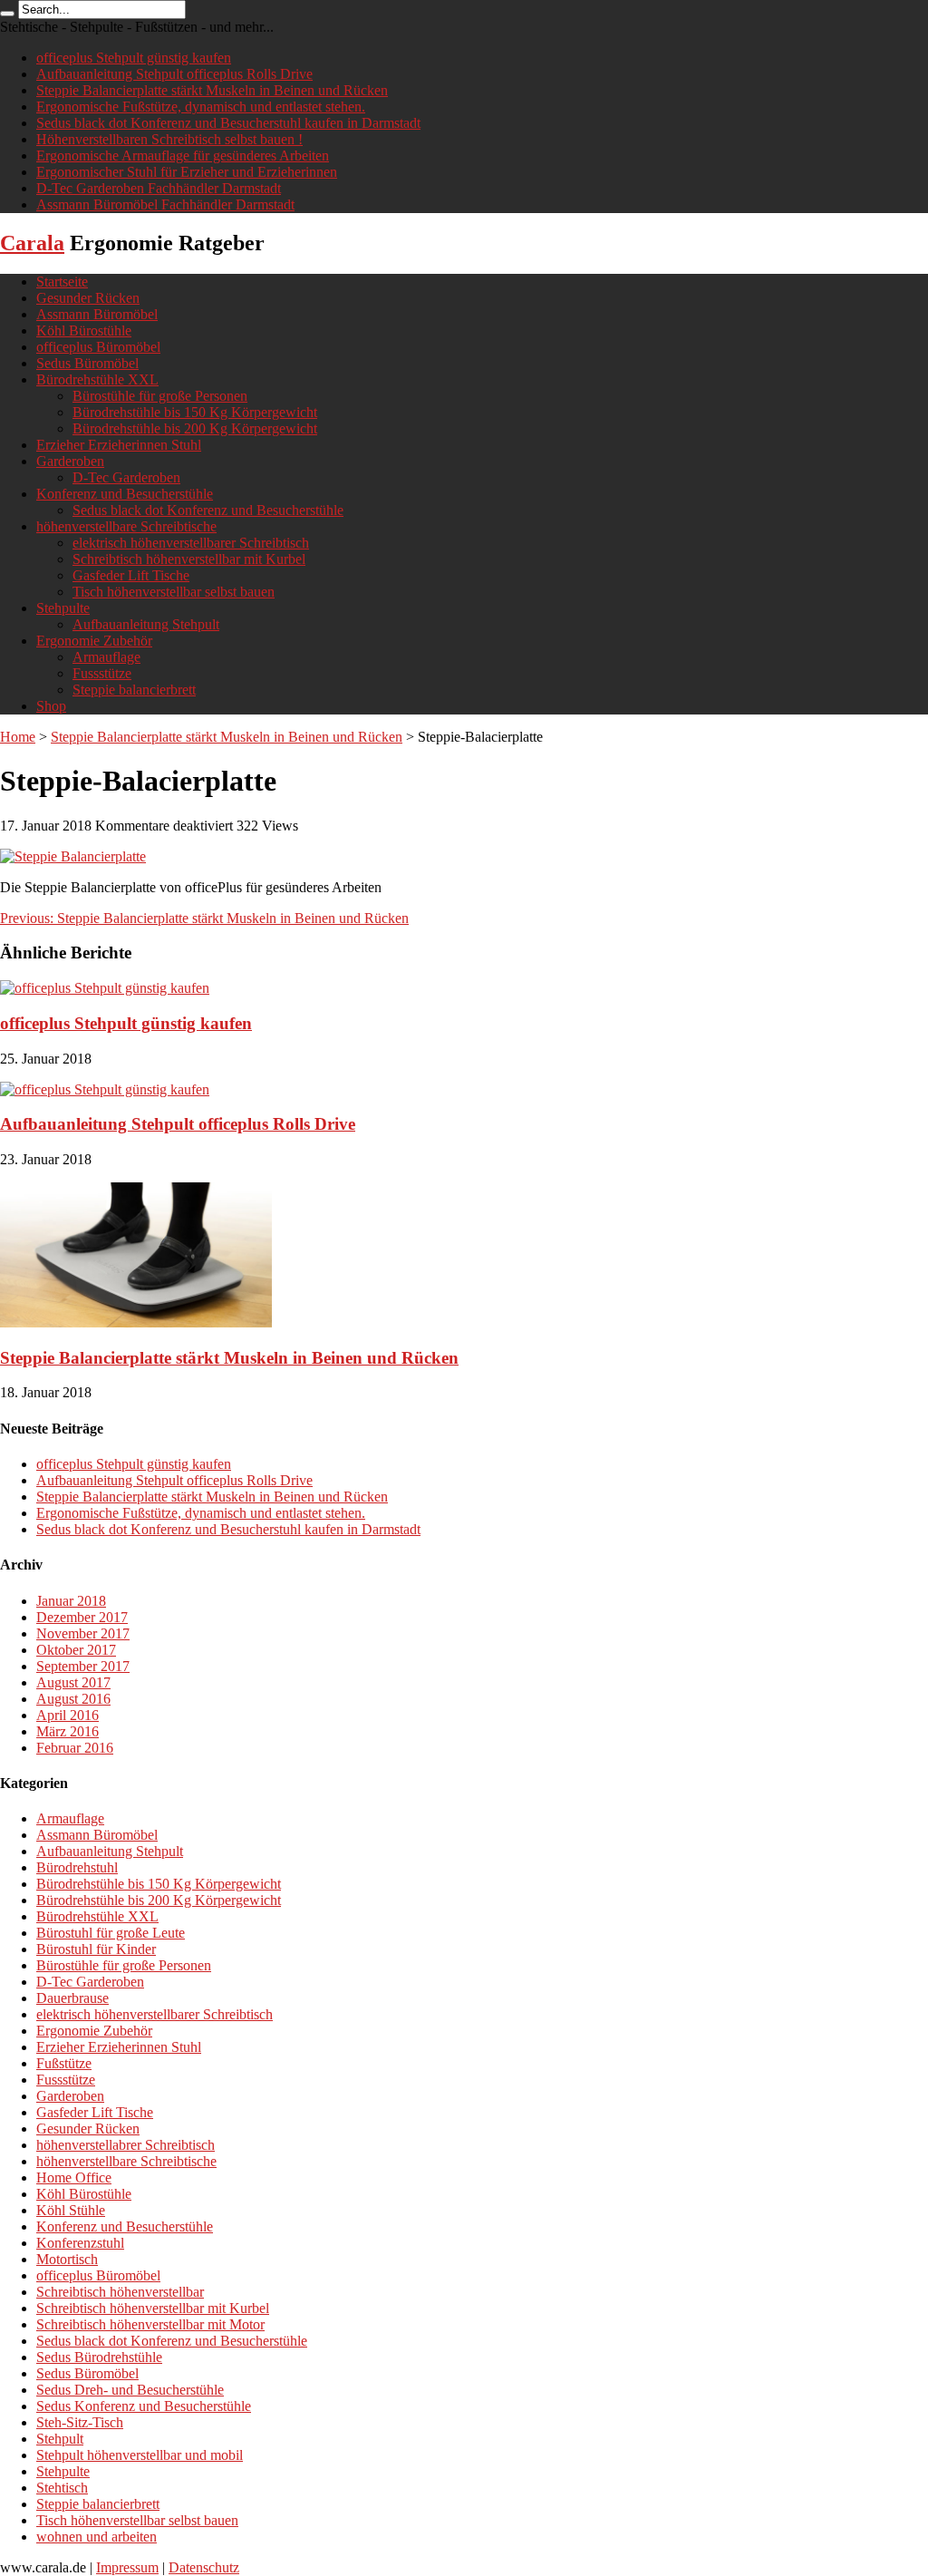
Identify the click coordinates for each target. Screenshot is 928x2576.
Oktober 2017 (76, 1650)
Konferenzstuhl (80, 2243)
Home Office (74, 2177)
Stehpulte (63, 608)
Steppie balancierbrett (134, 690)
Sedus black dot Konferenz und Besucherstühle (208, 510)
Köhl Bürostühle (84, 331)
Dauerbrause (72, 1998)
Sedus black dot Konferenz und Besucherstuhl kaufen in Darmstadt (228, 123)
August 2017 (73, 1682)
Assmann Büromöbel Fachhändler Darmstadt (165, 204)
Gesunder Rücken (88, 298)
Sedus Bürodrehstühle (99, 2357)
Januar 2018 (71, 1601)
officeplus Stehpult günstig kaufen (134, 58)
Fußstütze (64, 2063)
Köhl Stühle (71, 2210)
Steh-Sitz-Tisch (80, 2422)
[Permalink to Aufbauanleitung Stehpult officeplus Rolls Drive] (105, 1089)
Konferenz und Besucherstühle (125, 494)
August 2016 (73, 1699)
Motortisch (67, 2259)
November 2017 (83, 1633)
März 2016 (68, 1731)
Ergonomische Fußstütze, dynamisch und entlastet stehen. (201, 107)
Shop (51, 706)
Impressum (127, 2567)
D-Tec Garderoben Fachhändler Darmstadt (159, 188)
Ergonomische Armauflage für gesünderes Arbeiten (183, 156)
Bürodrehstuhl (77, 1867)
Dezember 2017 (82, 1617)
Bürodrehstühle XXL (97, 379)
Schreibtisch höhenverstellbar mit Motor (150, 2324)
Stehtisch (62, 2488)
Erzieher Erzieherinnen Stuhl (119, 445)
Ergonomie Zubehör (94, 641)
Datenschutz (204, 2567)
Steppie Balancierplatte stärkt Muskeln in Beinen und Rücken (212, 90)
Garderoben (70, 461)
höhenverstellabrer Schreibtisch (126, 2145)
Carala (32, 243)
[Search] (7, 14)
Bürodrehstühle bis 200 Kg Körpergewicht (195, 428)
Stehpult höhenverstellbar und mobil (140, 2455)
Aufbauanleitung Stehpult (146, 624)
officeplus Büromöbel (98, 347)
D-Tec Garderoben (126, 477)
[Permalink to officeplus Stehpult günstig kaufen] (105, 988)
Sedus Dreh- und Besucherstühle (130, 2390)
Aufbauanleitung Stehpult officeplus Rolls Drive (174, 74)
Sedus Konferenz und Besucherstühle (144, 2406)
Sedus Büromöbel (87, 363)
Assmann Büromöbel (97, 314)
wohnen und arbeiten (97, 2537)
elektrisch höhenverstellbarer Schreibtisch (191, 543)
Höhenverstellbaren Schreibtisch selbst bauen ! (169, 139)
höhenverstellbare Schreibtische (126, 526)
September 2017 (83, 1666)
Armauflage (106, 657)
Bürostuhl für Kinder (96, 1949)
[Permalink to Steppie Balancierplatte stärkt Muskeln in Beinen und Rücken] (136, 1322)
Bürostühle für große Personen (160, 396)
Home (18, 737)
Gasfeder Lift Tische (131, 575)
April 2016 (68, 1715)
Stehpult (60, 2439)
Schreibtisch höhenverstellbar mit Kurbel (189, 559)
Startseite (62, 282)
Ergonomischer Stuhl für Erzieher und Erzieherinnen (187, 172)
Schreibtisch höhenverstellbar (120, 2292)
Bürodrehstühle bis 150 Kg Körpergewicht (195, 412)
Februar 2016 (75, 1748)
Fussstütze (102, 673)
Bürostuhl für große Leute (111, 1933)
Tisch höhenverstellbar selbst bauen (174, 592)
